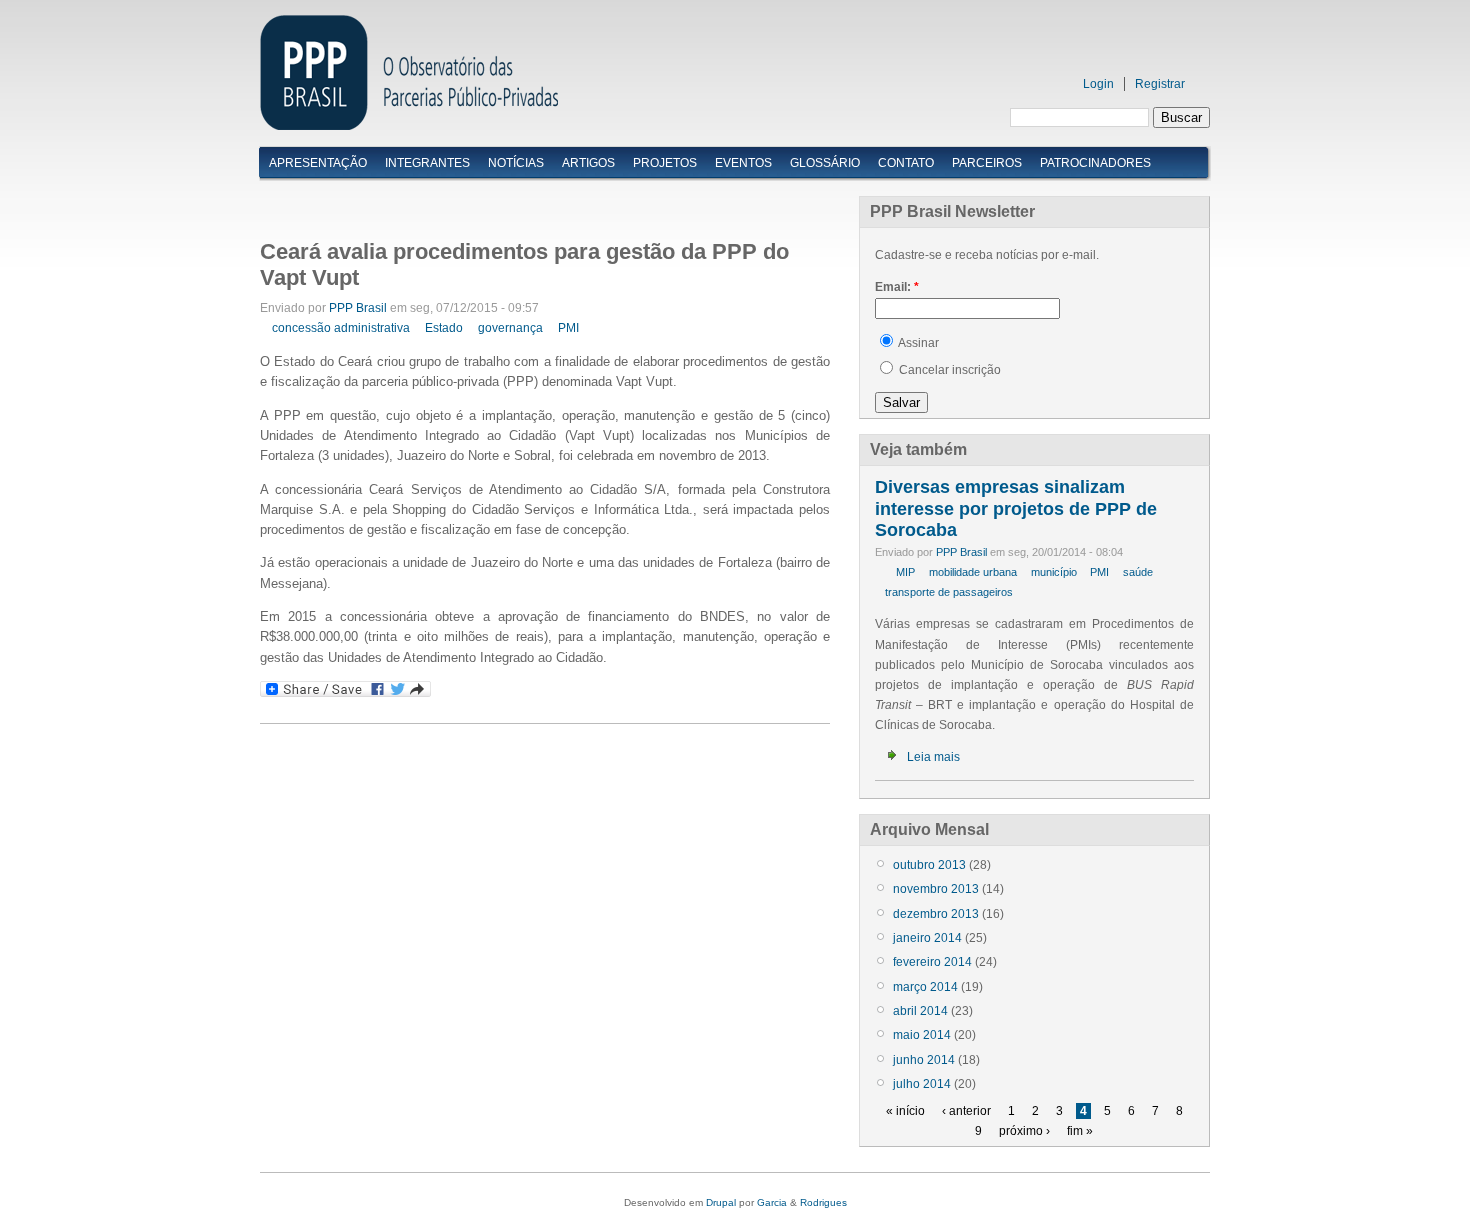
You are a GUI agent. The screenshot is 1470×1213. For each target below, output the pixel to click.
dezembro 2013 (936, 914)
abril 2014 (920, 1011)
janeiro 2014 (927, 938)
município (1054, 572)
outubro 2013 (929, 865)
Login (1098, 84)
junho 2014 (924, 1060)
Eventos (743, 163)
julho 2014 (922, 1084)
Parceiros (987, 163)
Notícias (516, 163)
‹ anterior (966, 1111)
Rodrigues (823, 1202)
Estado (444, 328)
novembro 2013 (936, 889)
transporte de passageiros (949, 592)
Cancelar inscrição (948, 370)
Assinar (917, 343)
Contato (906, 163)
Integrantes (427, 163)
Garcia (772, 1202)
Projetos (665, 163)
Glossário (825, 163)
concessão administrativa (341, 328)
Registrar (1160, 84)
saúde (1138, 572)
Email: (897, 287)
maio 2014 (922, 1035)
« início (905, 1111)
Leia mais (933, 757)
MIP (905, 572)
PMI (568, 328)
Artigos (588, 163)
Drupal (721, 1202)
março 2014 (925, 987)
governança (510, 328)
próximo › (1024, 1131)
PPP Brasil (358, 308)
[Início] (409, 125)
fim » (1080, 1131)
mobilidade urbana (973, 572)
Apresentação (318, 163)
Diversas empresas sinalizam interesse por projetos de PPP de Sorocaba (1016, 508)
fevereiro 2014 (932, 962)
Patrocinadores (1095, 163)
